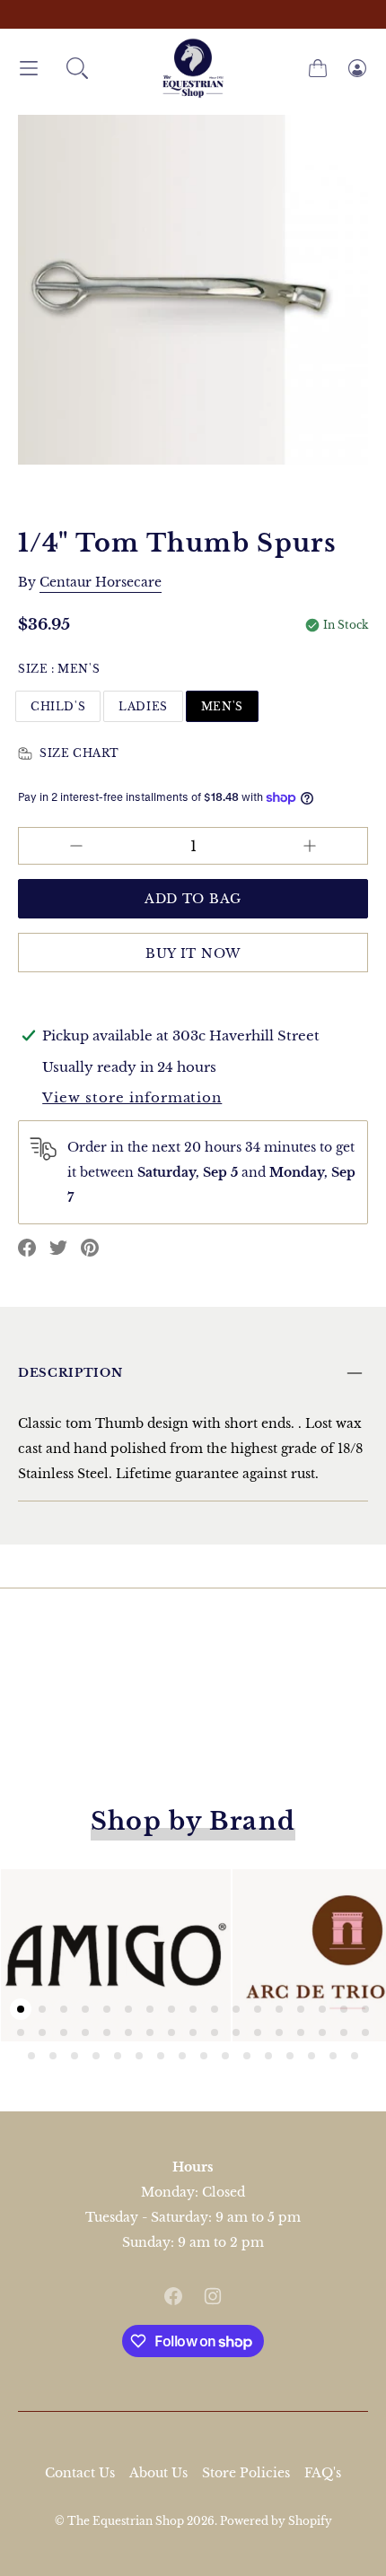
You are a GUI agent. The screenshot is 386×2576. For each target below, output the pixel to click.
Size (59, 669)
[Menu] (29, 69)
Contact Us (80, 2473)
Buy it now (193, 953)
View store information (132, 1097)
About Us (158, 2473)
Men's (222, 706)
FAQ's (323, 2473)
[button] (77, 68)
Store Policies (246, 2473)
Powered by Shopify (276, 2521)
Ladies (143, 706)
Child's (58, 706)
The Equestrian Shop (127, 2521)
